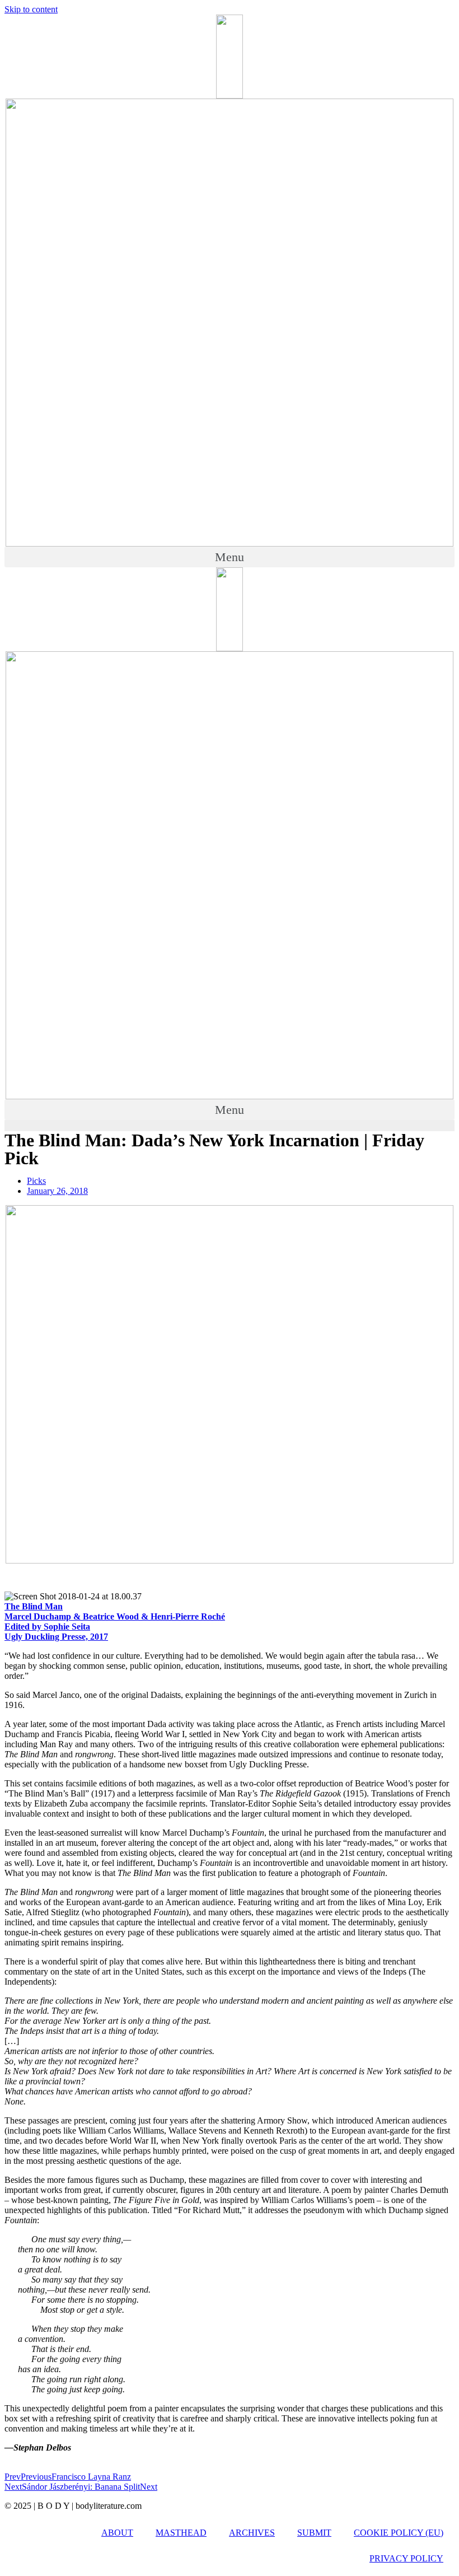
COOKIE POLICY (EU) (399, 2533)
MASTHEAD (181, 2533)
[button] (230, 557)
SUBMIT (314, 2533)
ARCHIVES (252, 2533)
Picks (36, 1181)
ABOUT (117, 2533)
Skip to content (31, 9)
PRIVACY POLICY (406, 2558)
